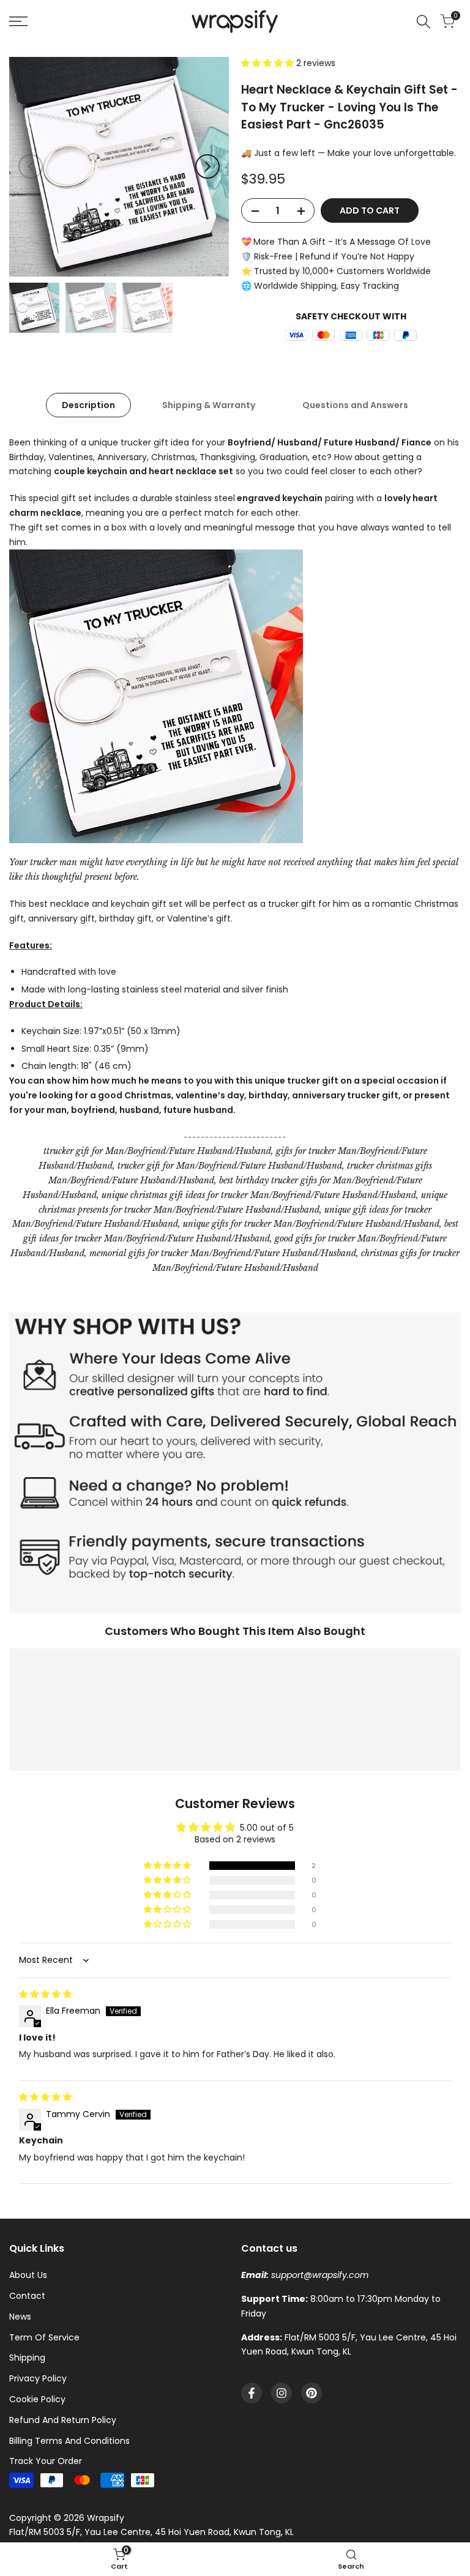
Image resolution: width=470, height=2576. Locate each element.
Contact (27, 2296)
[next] (207, 166)
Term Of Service (44, 2337)
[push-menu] (18, 21)
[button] (269, 63)
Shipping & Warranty (209, 405)
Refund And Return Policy (63, 2420)
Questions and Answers (355, 405)
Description (88, 405)
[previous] (31, 166)
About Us (28, 2275)
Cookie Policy (37, 2399)
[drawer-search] (423, 22)
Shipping (27, 2358)
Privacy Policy (38, 2378)
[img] (45, 1994)
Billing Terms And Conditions (69, 2441)
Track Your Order (46, 2461)
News (20, 2317)
